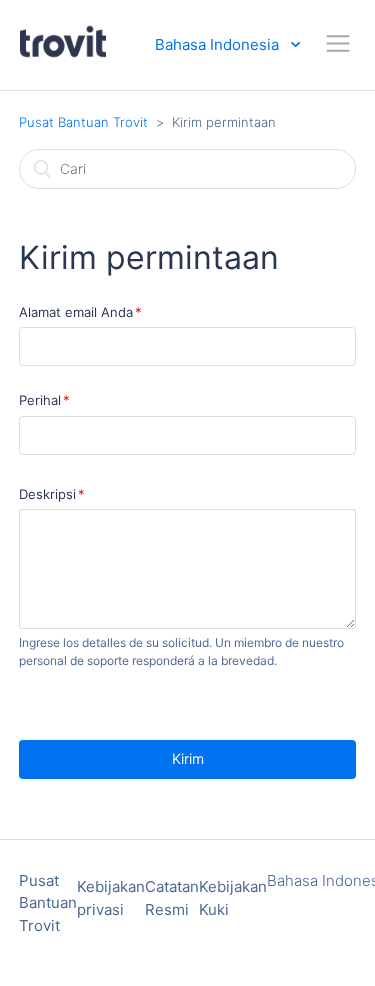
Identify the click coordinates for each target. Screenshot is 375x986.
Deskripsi (47, 494)
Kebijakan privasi (111, 898)
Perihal (40, 400)
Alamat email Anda (76, 312)
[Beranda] (63, 54)
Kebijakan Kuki (233, 898)
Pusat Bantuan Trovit (83, 122)
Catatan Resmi (172, 898)
